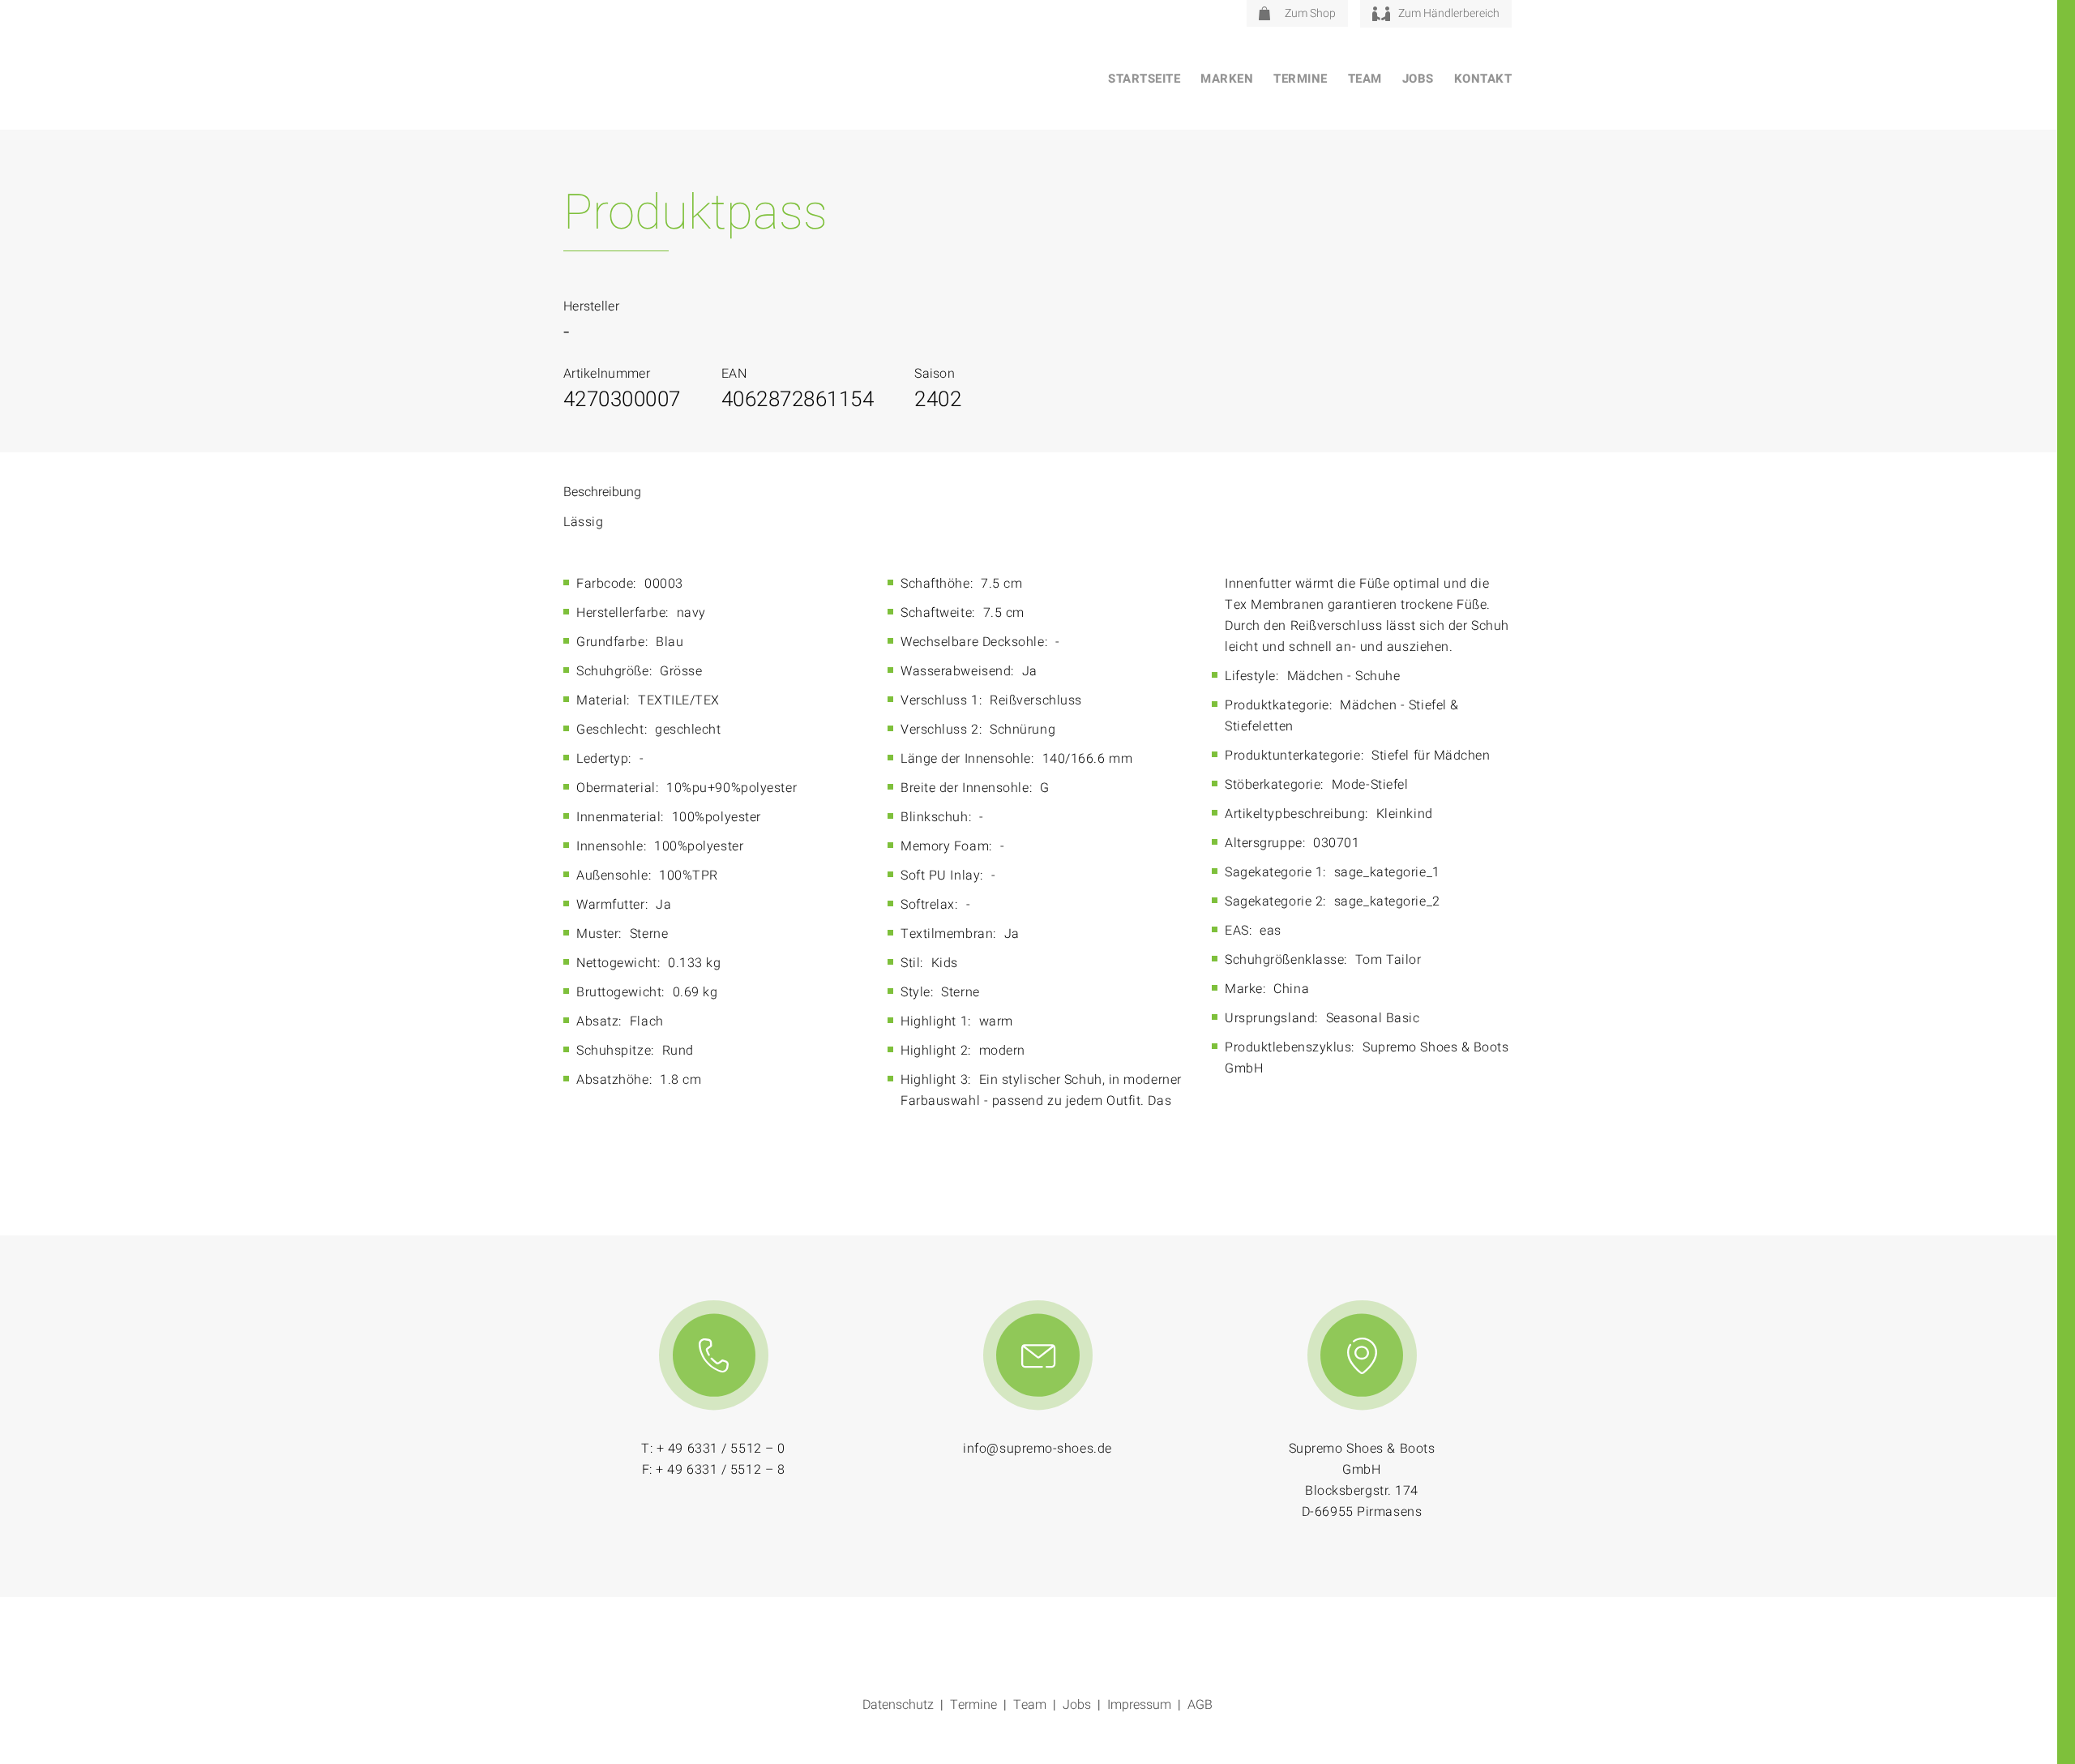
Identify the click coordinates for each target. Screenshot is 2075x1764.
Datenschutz (898, 1705)
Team (1365, 79)
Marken (1227, 79)
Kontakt (1483, 79)
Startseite (1144, 79)
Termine (1301, 79)
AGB (1200, 1705)
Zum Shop (1310, 13)
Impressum (1139, 1705)
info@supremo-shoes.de (1037, 1449)
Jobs (1418, 79)
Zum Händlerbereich (1449, 13)
